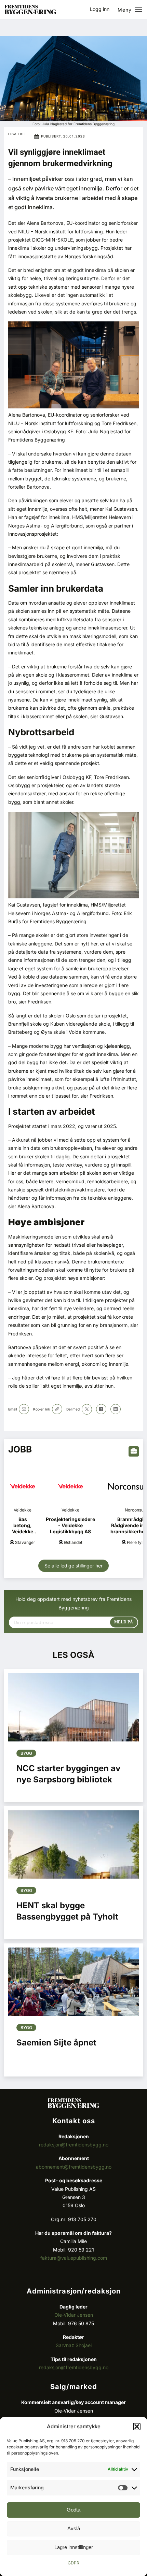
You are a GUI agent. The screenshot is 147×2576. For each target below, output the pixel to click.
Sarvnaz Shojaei (74, 2345)
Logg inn (100, 9)
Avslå (74, 2528)
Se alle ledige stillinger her (73, 1566)
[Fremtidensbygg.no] (30, 12)
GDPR (73, 2563)
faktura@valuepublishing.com (74, 2258)
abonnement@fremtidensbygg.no (74, 2167)
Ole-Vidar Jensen (74, 2315)
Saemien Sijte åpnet (56, 2043)
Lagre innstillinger (74, 2547)
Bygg (26, 1753)
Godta (73, 2510)
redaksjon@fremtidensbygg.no (74, 2145)
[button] (137, 2427)
